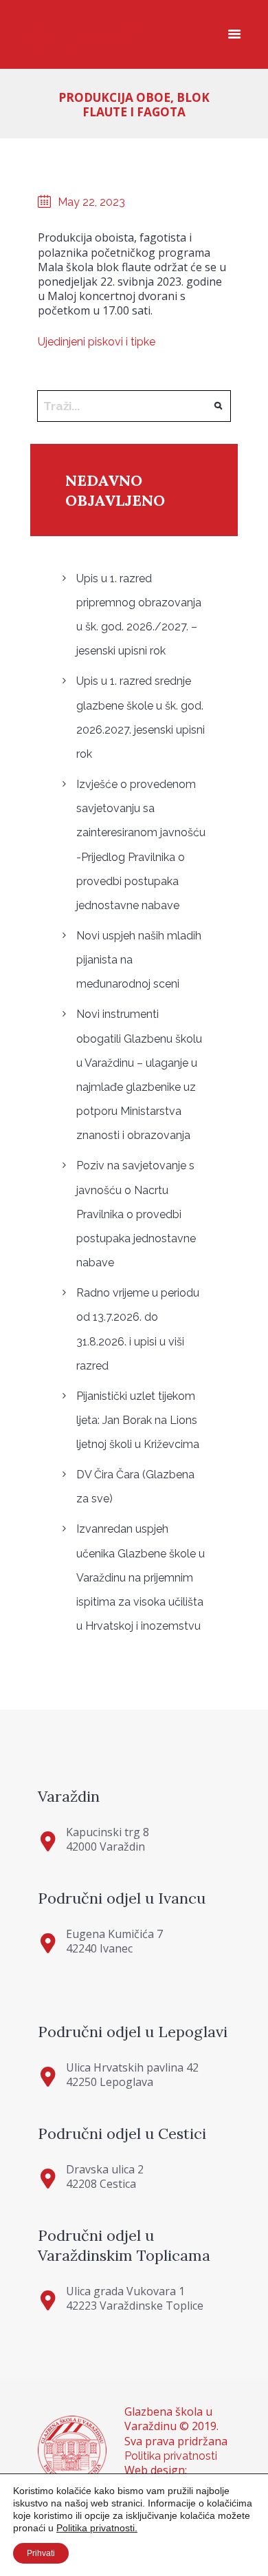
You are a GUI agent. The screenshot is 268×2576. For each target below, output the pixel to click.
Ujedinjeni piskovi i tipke (97, 342)
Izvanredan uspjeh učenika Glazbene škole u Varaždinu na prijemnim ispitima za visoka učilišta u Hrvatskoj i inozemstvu (141, 1577)
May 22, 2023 (91, 202)
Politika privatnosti (171, 2456)
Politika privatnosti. (97, 2528)
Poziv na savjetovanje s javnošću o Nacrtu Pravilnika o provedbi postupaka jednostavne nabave (136, 1214)
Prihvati (41, 2553)
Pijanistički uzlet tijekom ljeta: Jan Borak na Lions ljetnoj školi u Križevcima (138, 1420)
